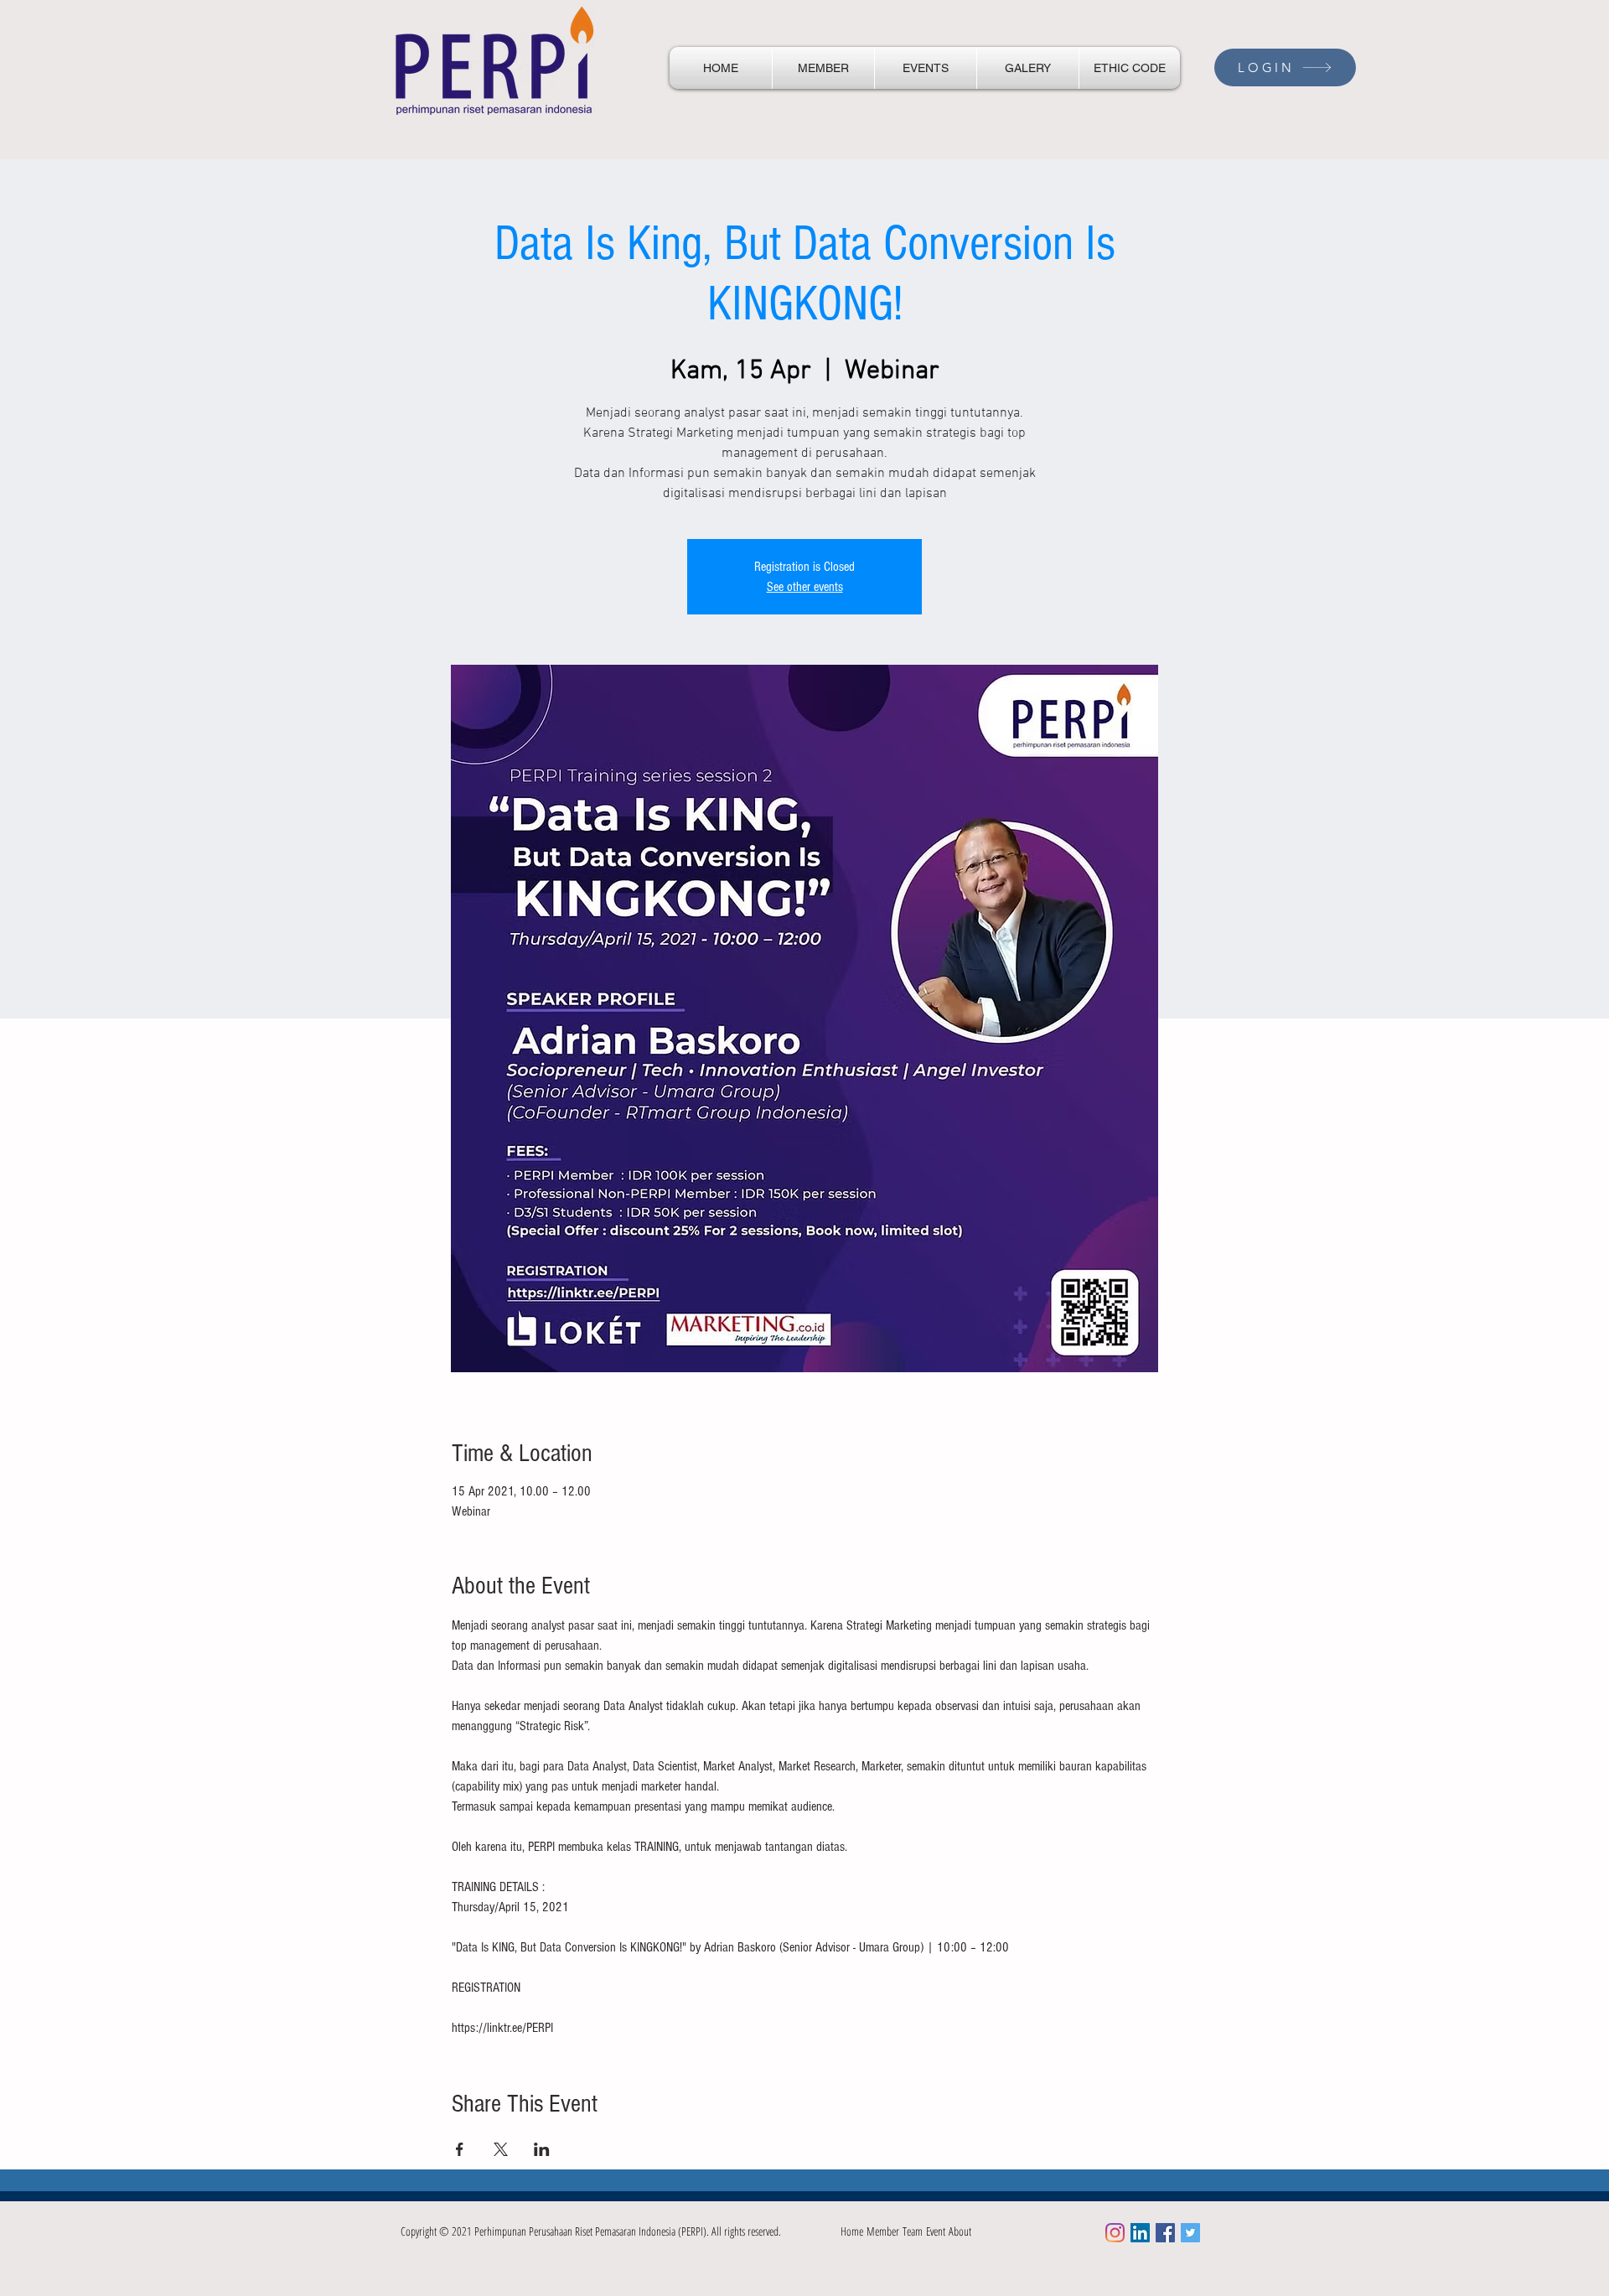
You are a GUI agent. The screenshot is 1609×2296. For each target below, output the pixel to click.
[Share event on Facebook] (460, 2149)
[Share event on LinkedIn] (542, 2149)
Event (937, 2231)
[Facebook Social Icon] (1165, 2233)
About (960, 2231)
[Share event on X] (501, 2149)
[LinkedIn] (1140, 2233)
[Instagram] (1115, 2233)
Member (885, 2231)
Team (914, 2231)
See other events (805, 587)
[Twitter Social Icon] (1190, 2233)
